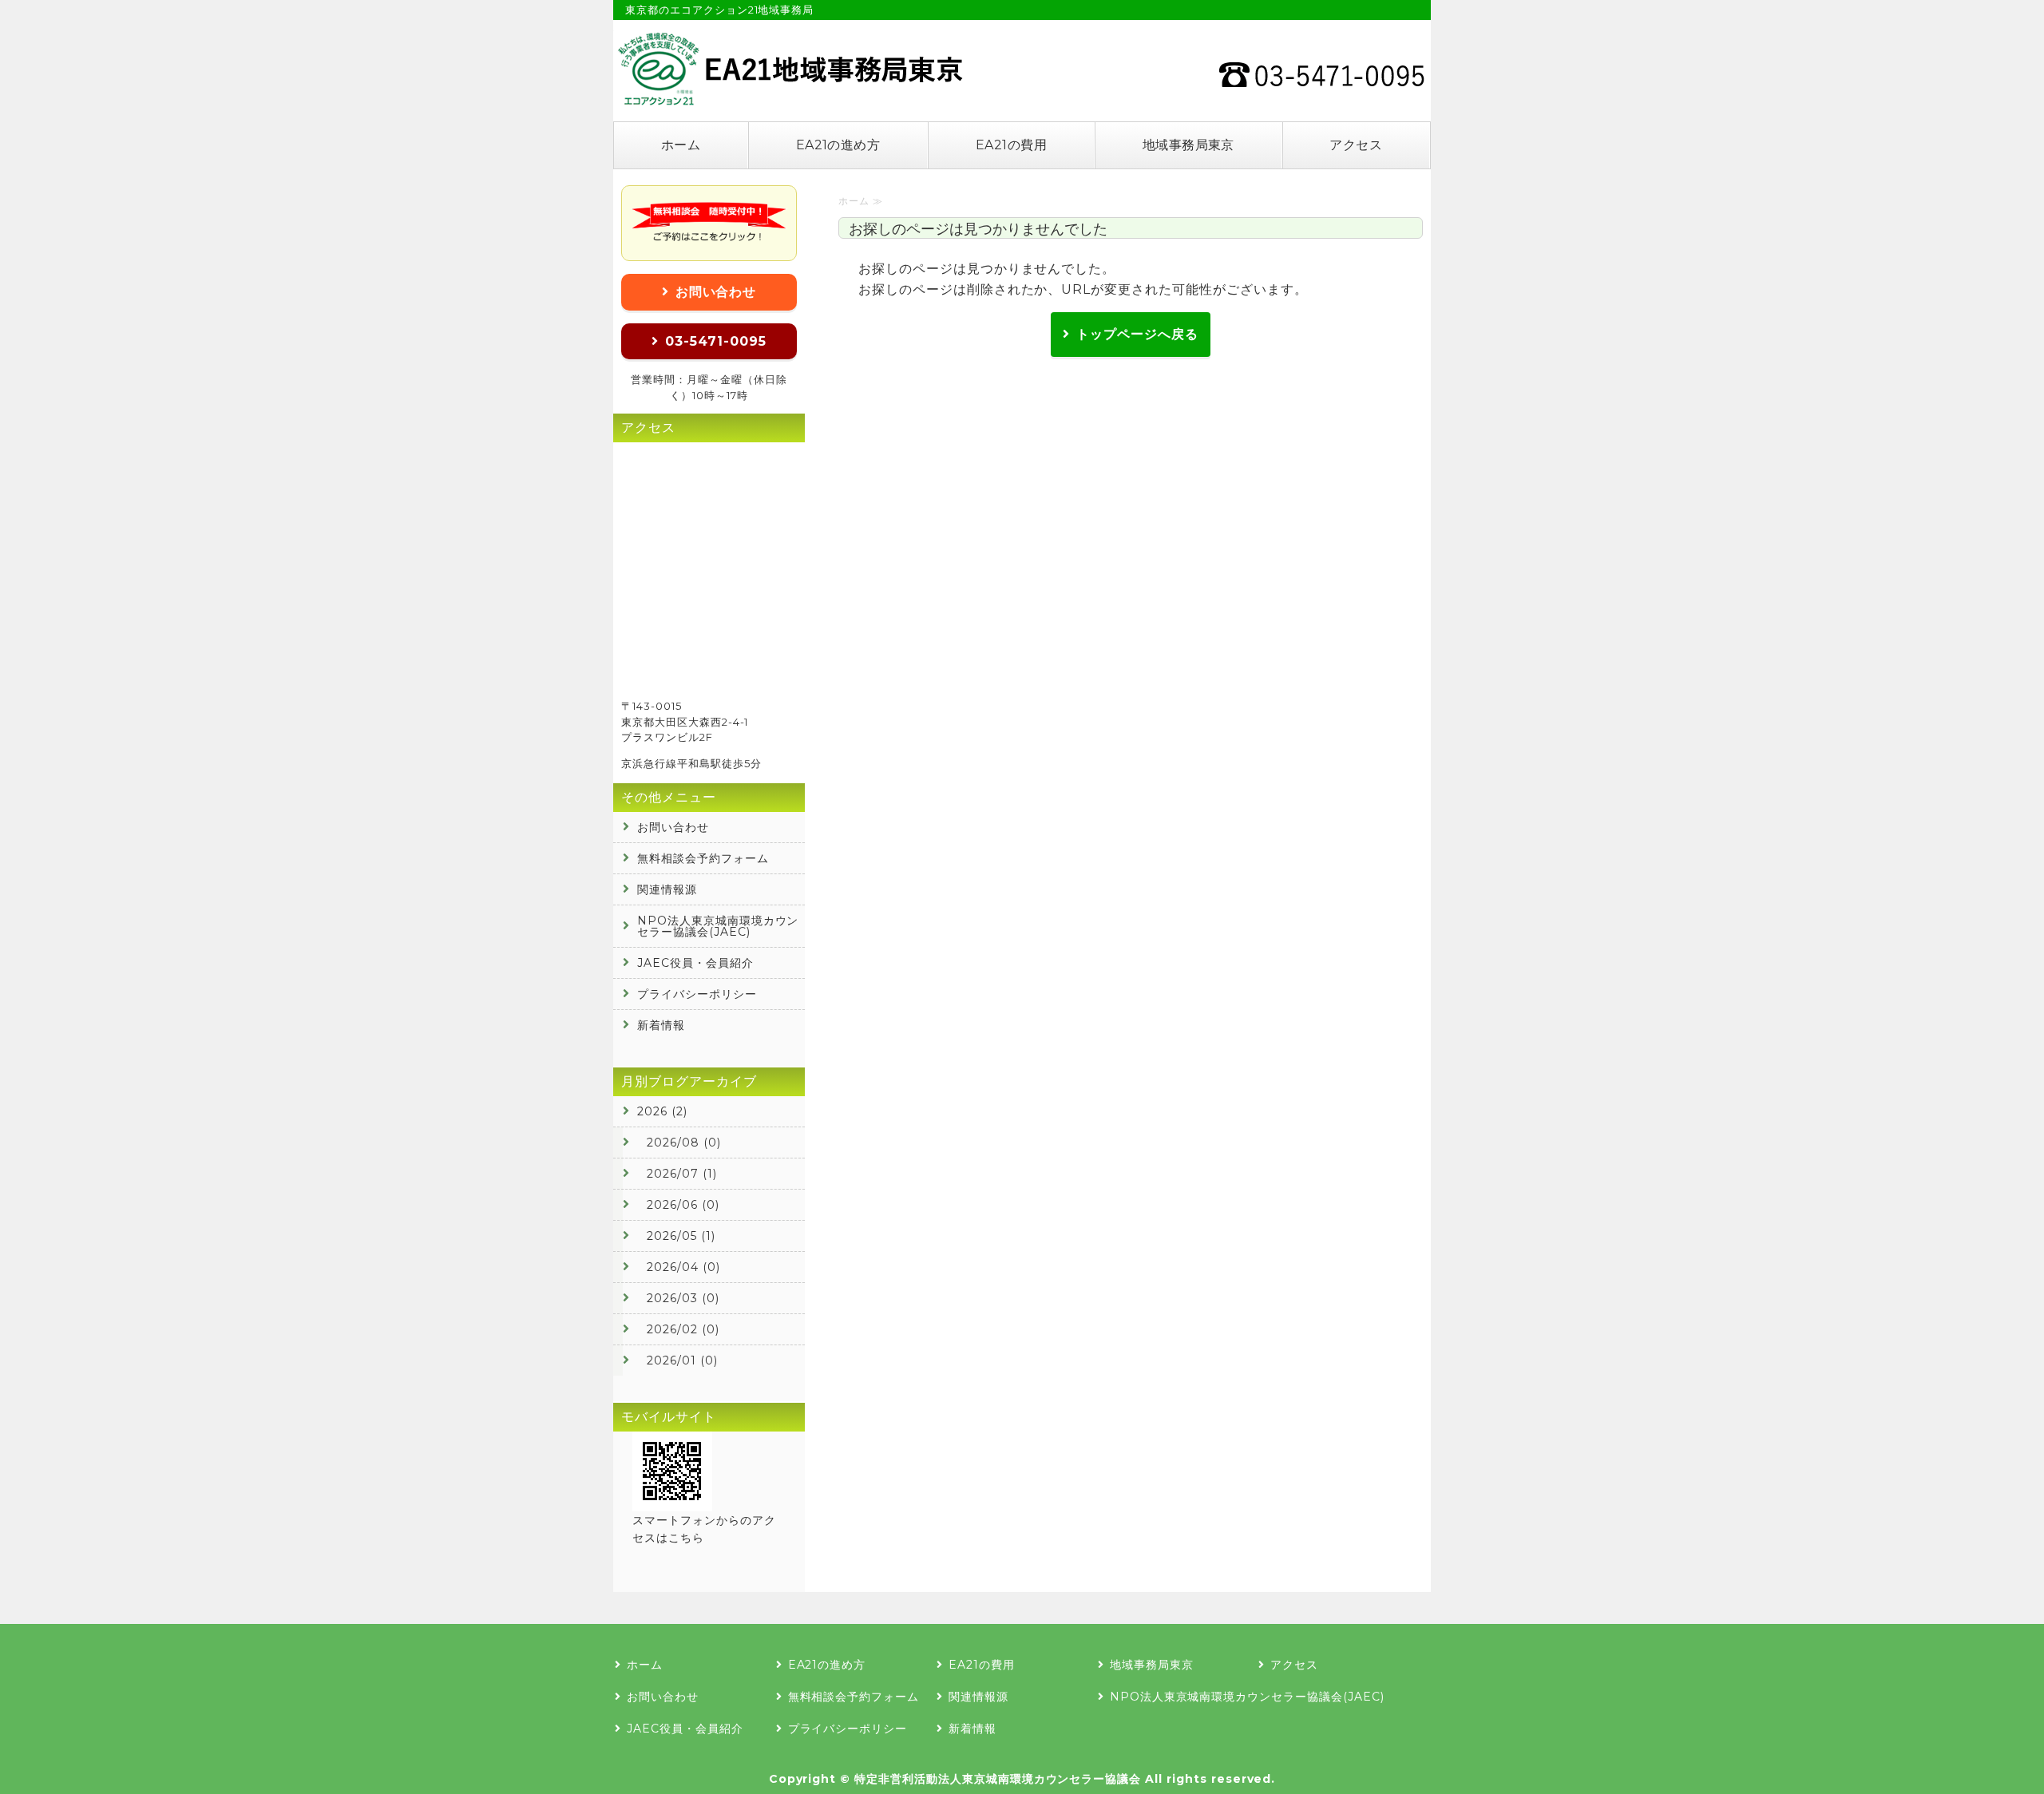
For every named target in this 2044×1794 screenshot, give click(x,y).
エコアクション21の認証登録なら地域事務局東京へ (789, 69)
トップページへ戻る (1137, 334)
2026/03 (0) (683, 1298)
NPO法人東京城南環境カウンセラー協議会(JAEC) (718, 926)
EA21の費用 (1011, 145)
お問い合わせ (716, 292)
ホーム (681, 145)
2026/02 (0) (683, 1329)
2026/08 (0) (684, 1143)
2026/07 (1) (682, 1174)
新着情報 (661, 1025)
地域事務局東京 (1188, 145)
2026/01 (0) (682, 1360)
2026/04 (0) (683, 1267)
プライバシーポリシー (697, 994)
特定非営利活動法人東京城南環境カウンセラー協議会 (998, 1779)
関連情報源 (667, 889)
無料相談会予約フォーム (703, 858)
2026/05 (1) (681, 1236)
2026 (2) (662, 1111)
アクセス (1356, 145)
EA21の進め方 (838, 145)
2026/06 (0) (683, 1205)
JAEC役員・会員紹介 (695, 963)
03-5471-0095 (716, 341)
